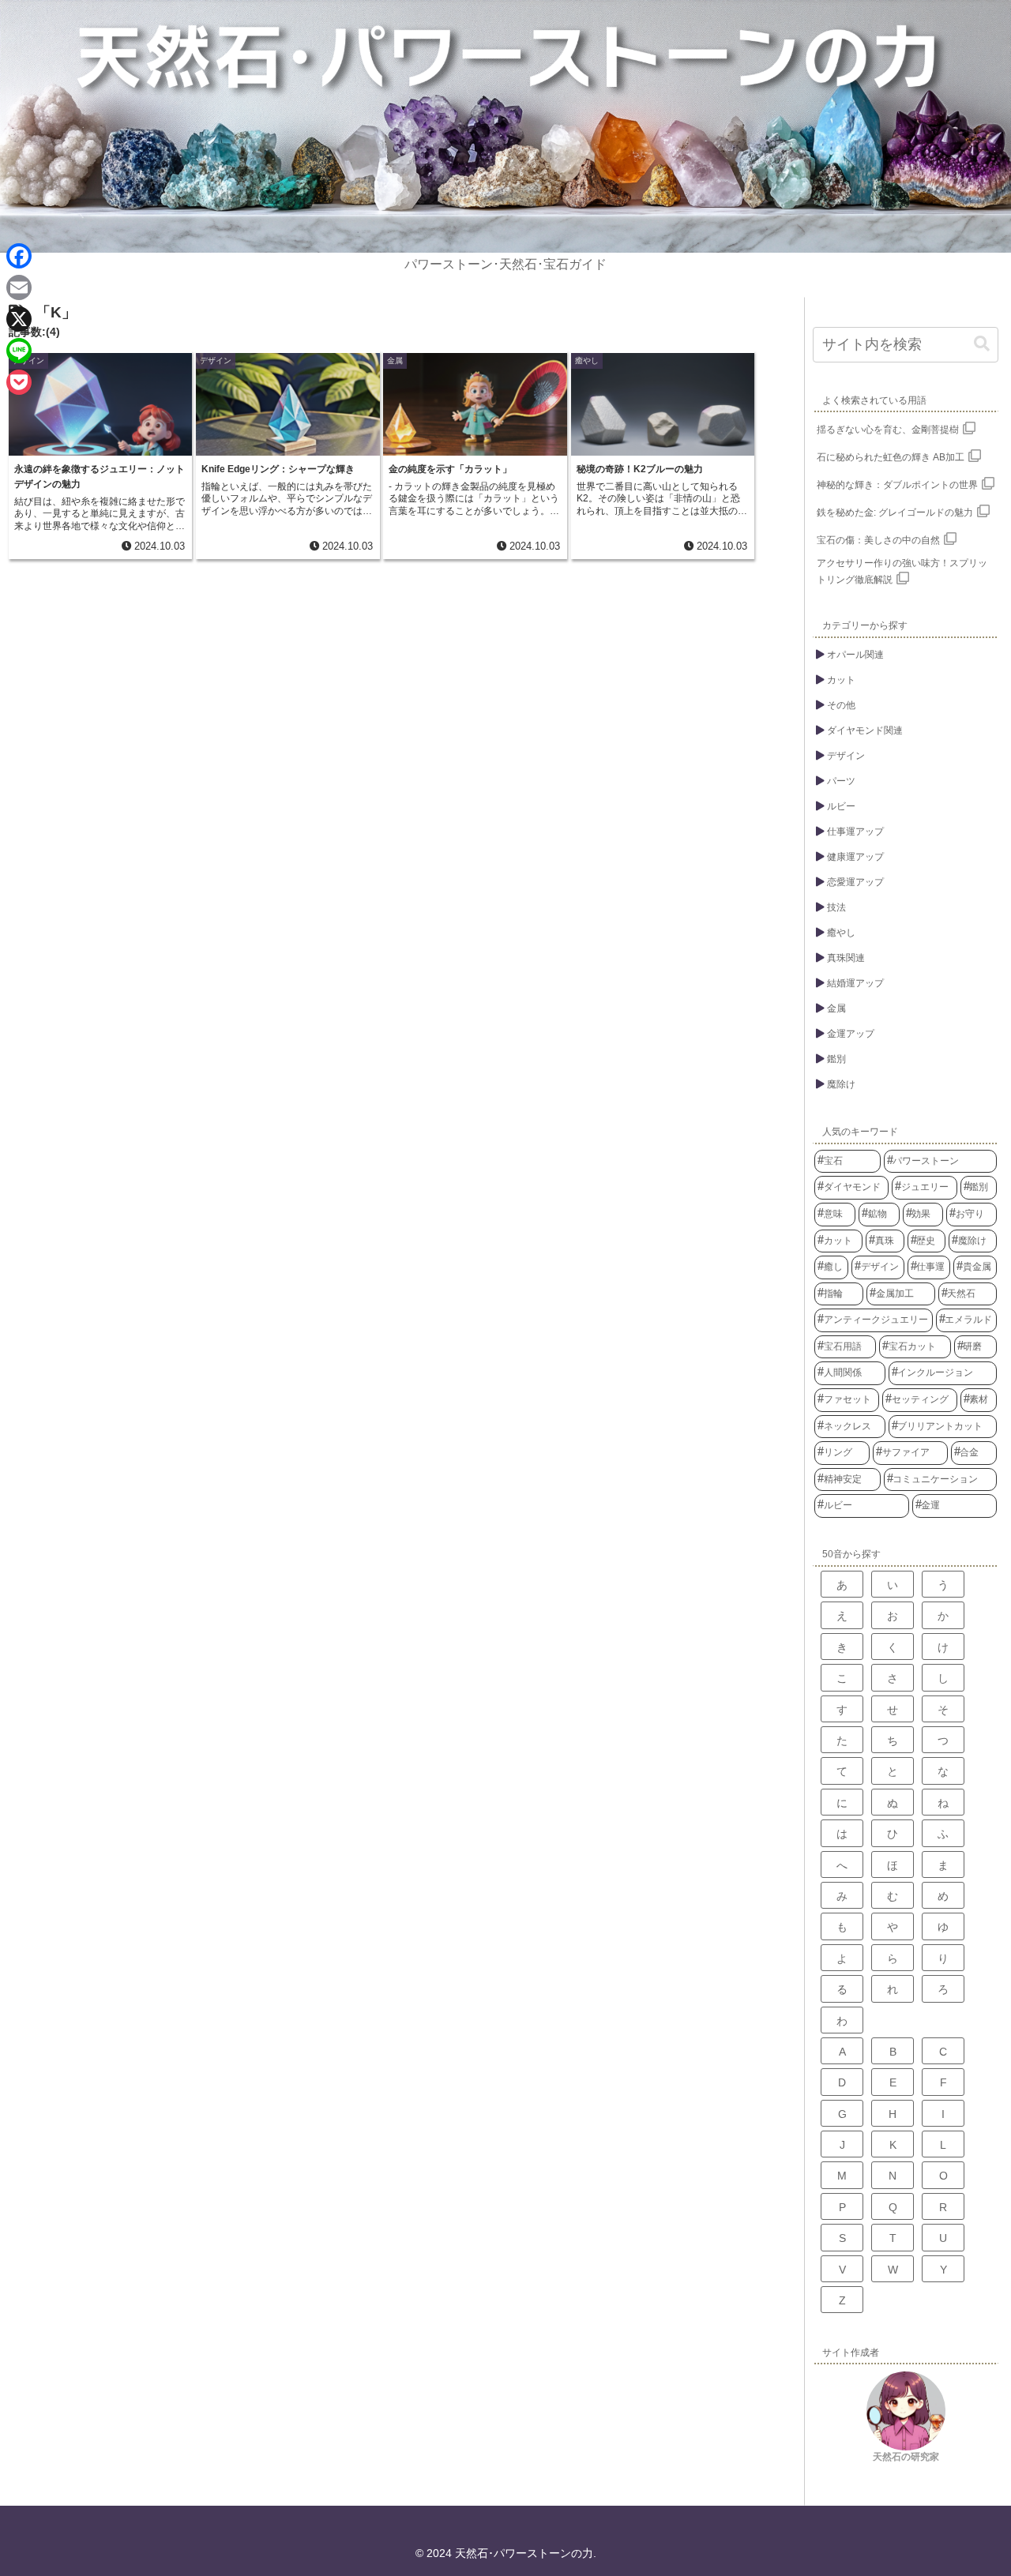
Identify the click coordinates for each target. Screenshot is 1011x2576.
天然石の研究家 (906, 2457)
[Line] (19, 351)
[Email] (19, 287)
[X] (19, 319)
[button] (982, 344)
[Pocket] (19, 382)
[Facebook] (19, 256)
